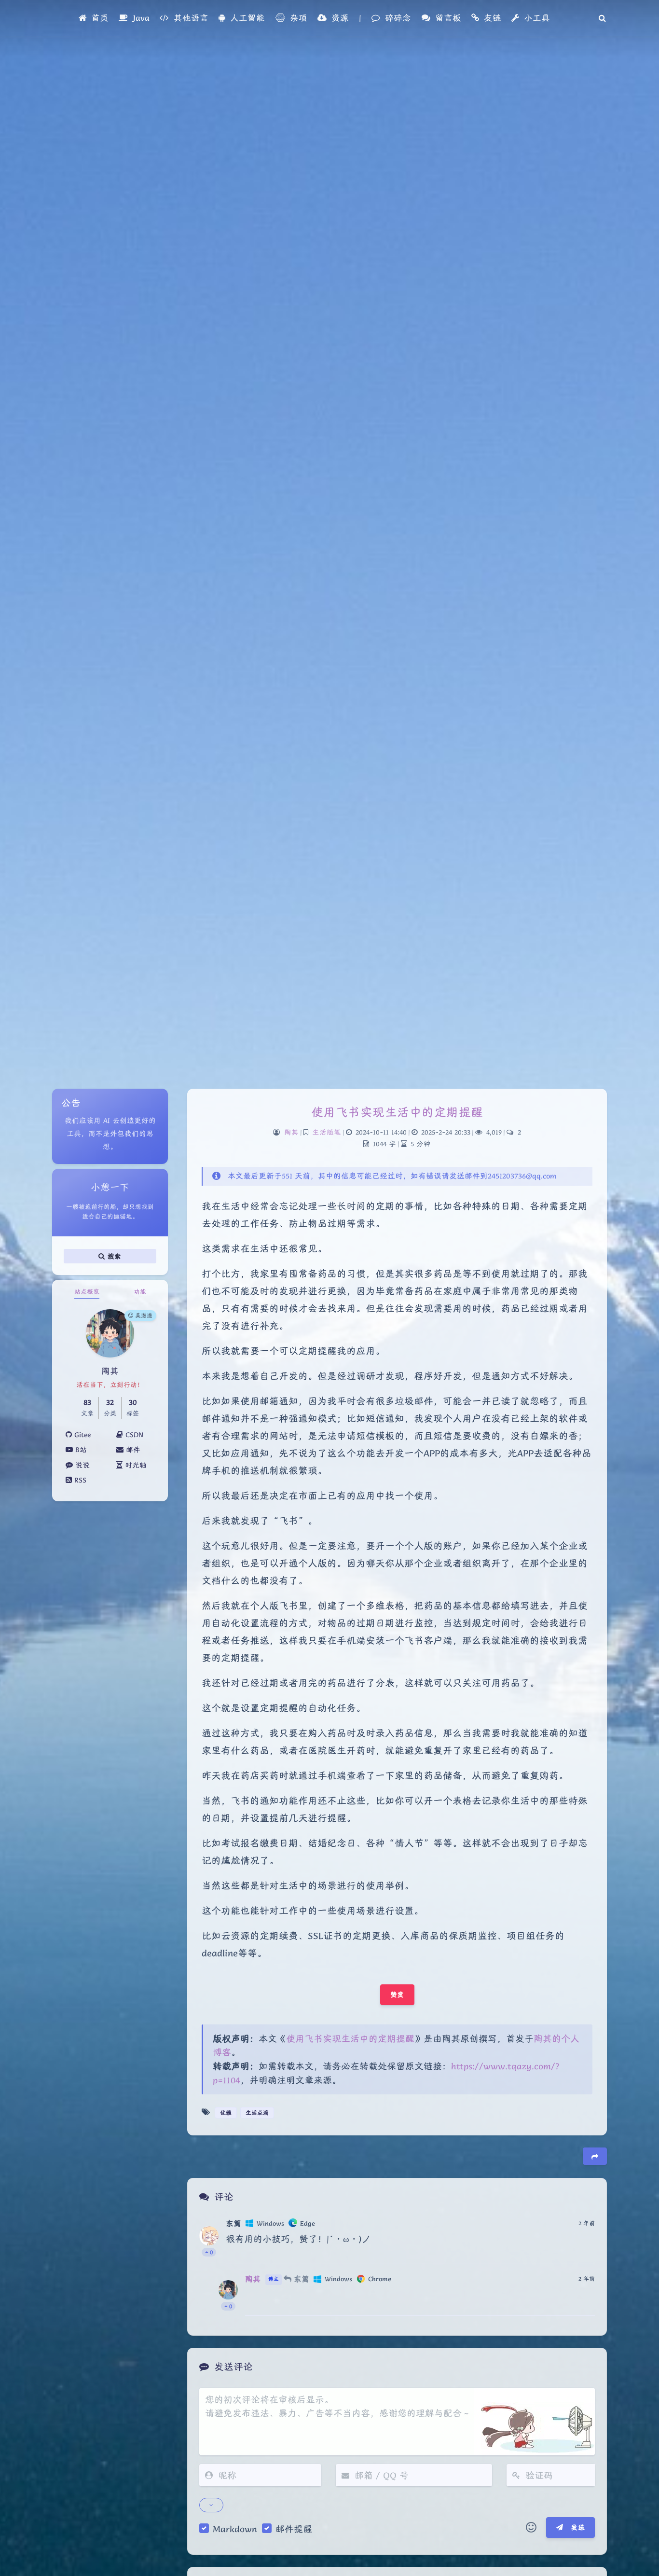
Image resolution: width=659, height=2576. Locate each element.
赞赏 (397, 1994)
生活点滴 (257, 2112)
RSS (79, 1480)
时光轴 (135, 1465)
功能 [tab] (140, 1292)
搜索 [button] (113, 1256)
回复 (582, 2249)
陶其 (291, 1132)
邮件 (132, 1450)
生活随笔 (327, 1132)
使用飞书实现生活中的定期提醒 (397, 1112)
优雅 (226, 2112)
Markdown (235, 2529)
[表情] (531, 2528)
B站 (80, 1450)
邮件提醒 (294, 2529)
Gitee (81, 1435)
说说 (81, 1465)
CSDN (133, 1435)
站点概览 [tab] (87, 1292)
